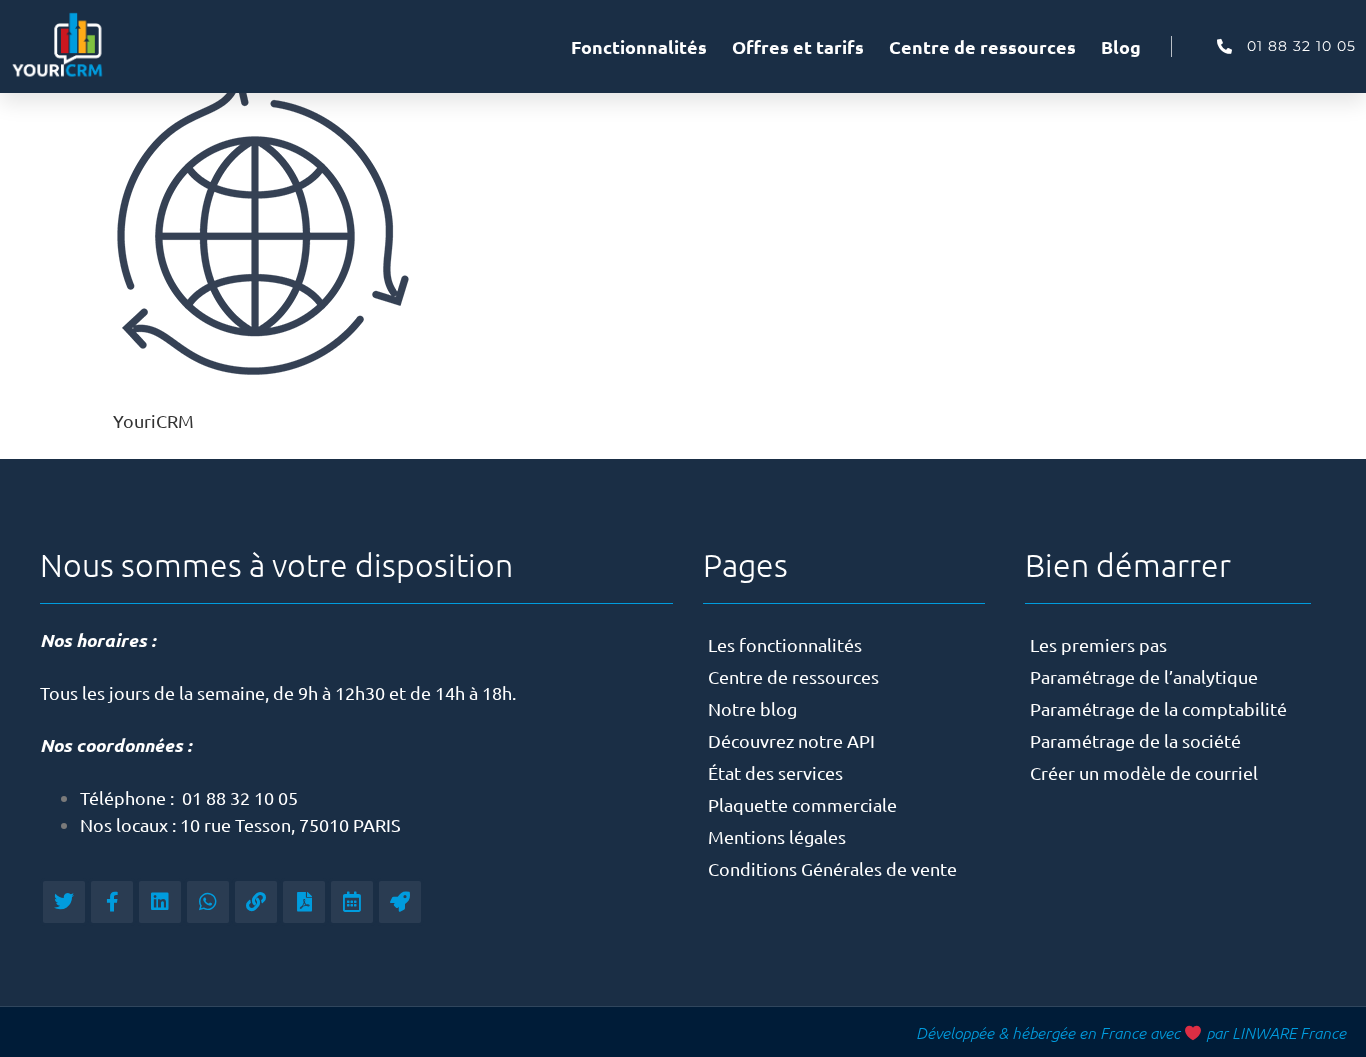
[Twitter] (64, 902)
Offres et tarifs (798, 46)
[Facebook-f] (112, 902)
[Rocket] (400, 902)
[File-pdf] (304, 902)
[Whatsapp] (208, 902)
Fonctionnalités (639, 46)
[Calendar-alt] (352, 902)
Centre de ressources (982, 46)
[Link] (256, 902)
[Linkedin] (160, 902)
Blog (1121, 46)
